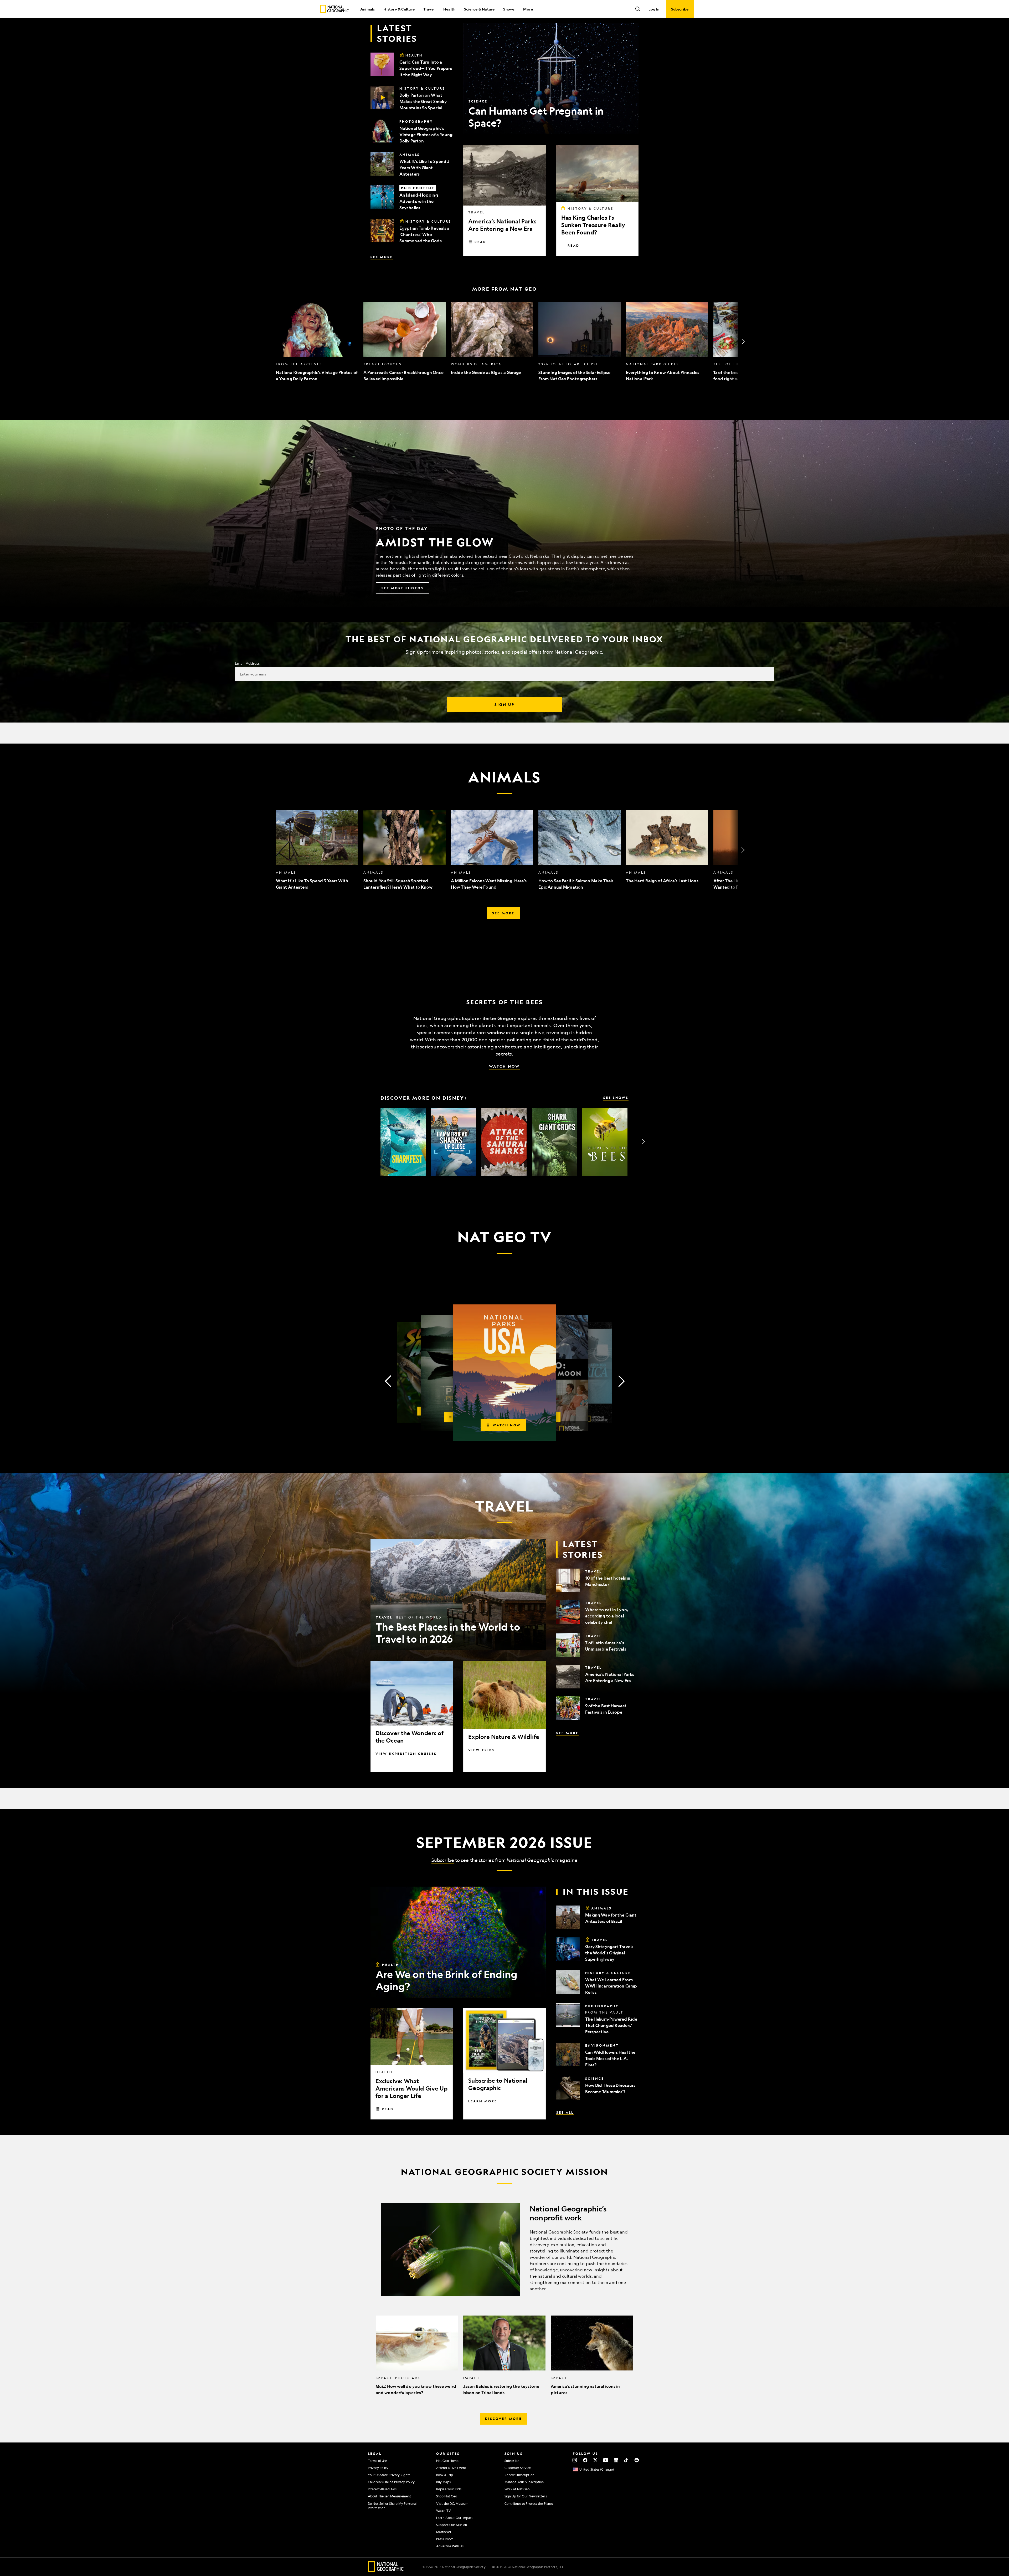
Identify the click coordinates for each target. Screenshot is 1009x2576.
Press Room (445, 2539)
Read (480, 242)
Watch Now (504, 1066)
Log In (654, 9)
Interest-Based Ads (382, 2489)
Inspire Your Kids (449, 2489)
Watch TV (444, 2511)
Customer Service (518, 2468)
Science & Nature (479, 9)
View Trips (481, 1750)
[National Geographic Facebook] (585, 2460)
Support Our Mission (452, 2525)
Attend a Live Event (451, 2468)
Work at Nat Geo (517, 2489)
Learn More (483, 2101)
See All (565, 2112)
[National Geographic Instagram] (575, 2460)
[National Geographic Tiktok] (626, 2460)
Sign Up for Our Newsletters (526, 2496)
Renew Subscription (519, 2475)
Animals (367, 9)
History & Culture (399, 9)
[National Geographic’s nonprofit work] (504, 2250)
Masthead (444, 2532)
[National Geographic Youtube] (606, 2460)
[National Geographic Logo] (386, 2570)
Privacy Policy (378, 2468)
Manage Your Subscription (524, 2482)
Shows (509, 9)
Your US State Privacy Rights (389, 2475)
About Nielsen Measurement (390, 2496)
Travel (429, 9)
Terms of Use (377, 2461)
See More (382, 257)
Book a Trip (445, 2475)
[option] (317, 342)
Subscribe (443, 1860)
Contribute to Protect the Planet (529, 2503)
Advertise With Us (450, 2546)
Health (449, 9)
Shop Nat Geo (447, 2496)
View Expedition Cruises (406, 1754)
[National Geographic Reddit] (637, 2460)
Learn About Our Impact (454, 2518)
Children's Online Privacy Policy (391, 2482)
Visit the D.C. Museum (452, 2503)
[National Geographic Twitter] (595, 2460)
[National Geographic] (334, 9)
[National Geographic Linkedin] (616, 2460)
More (528, 9)
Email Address (247, 663)
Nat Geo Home (447, 2461)
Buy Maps (443, 2482)
